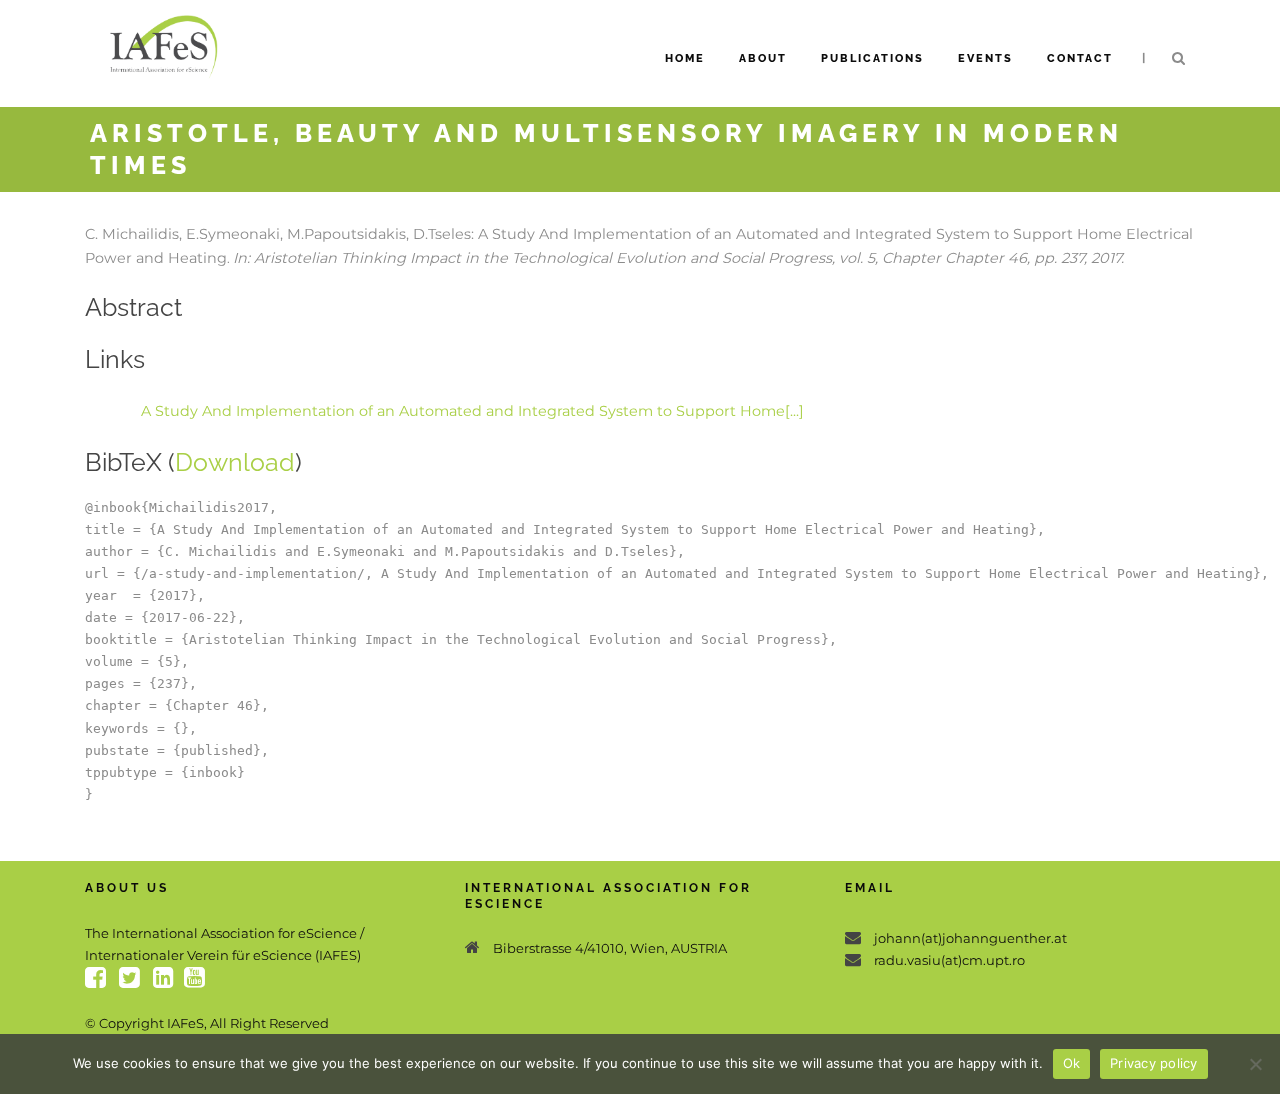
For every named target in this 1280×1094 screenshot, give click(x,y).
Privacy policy (1154, 1063)
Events (985, 58)
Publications (872, 58)
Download (235, 462)
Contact (1080, 58)
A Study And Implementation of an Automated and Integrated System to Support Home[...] (472, 411)
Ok (1072, 1063)
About (763, 58)
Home (685, 58)
